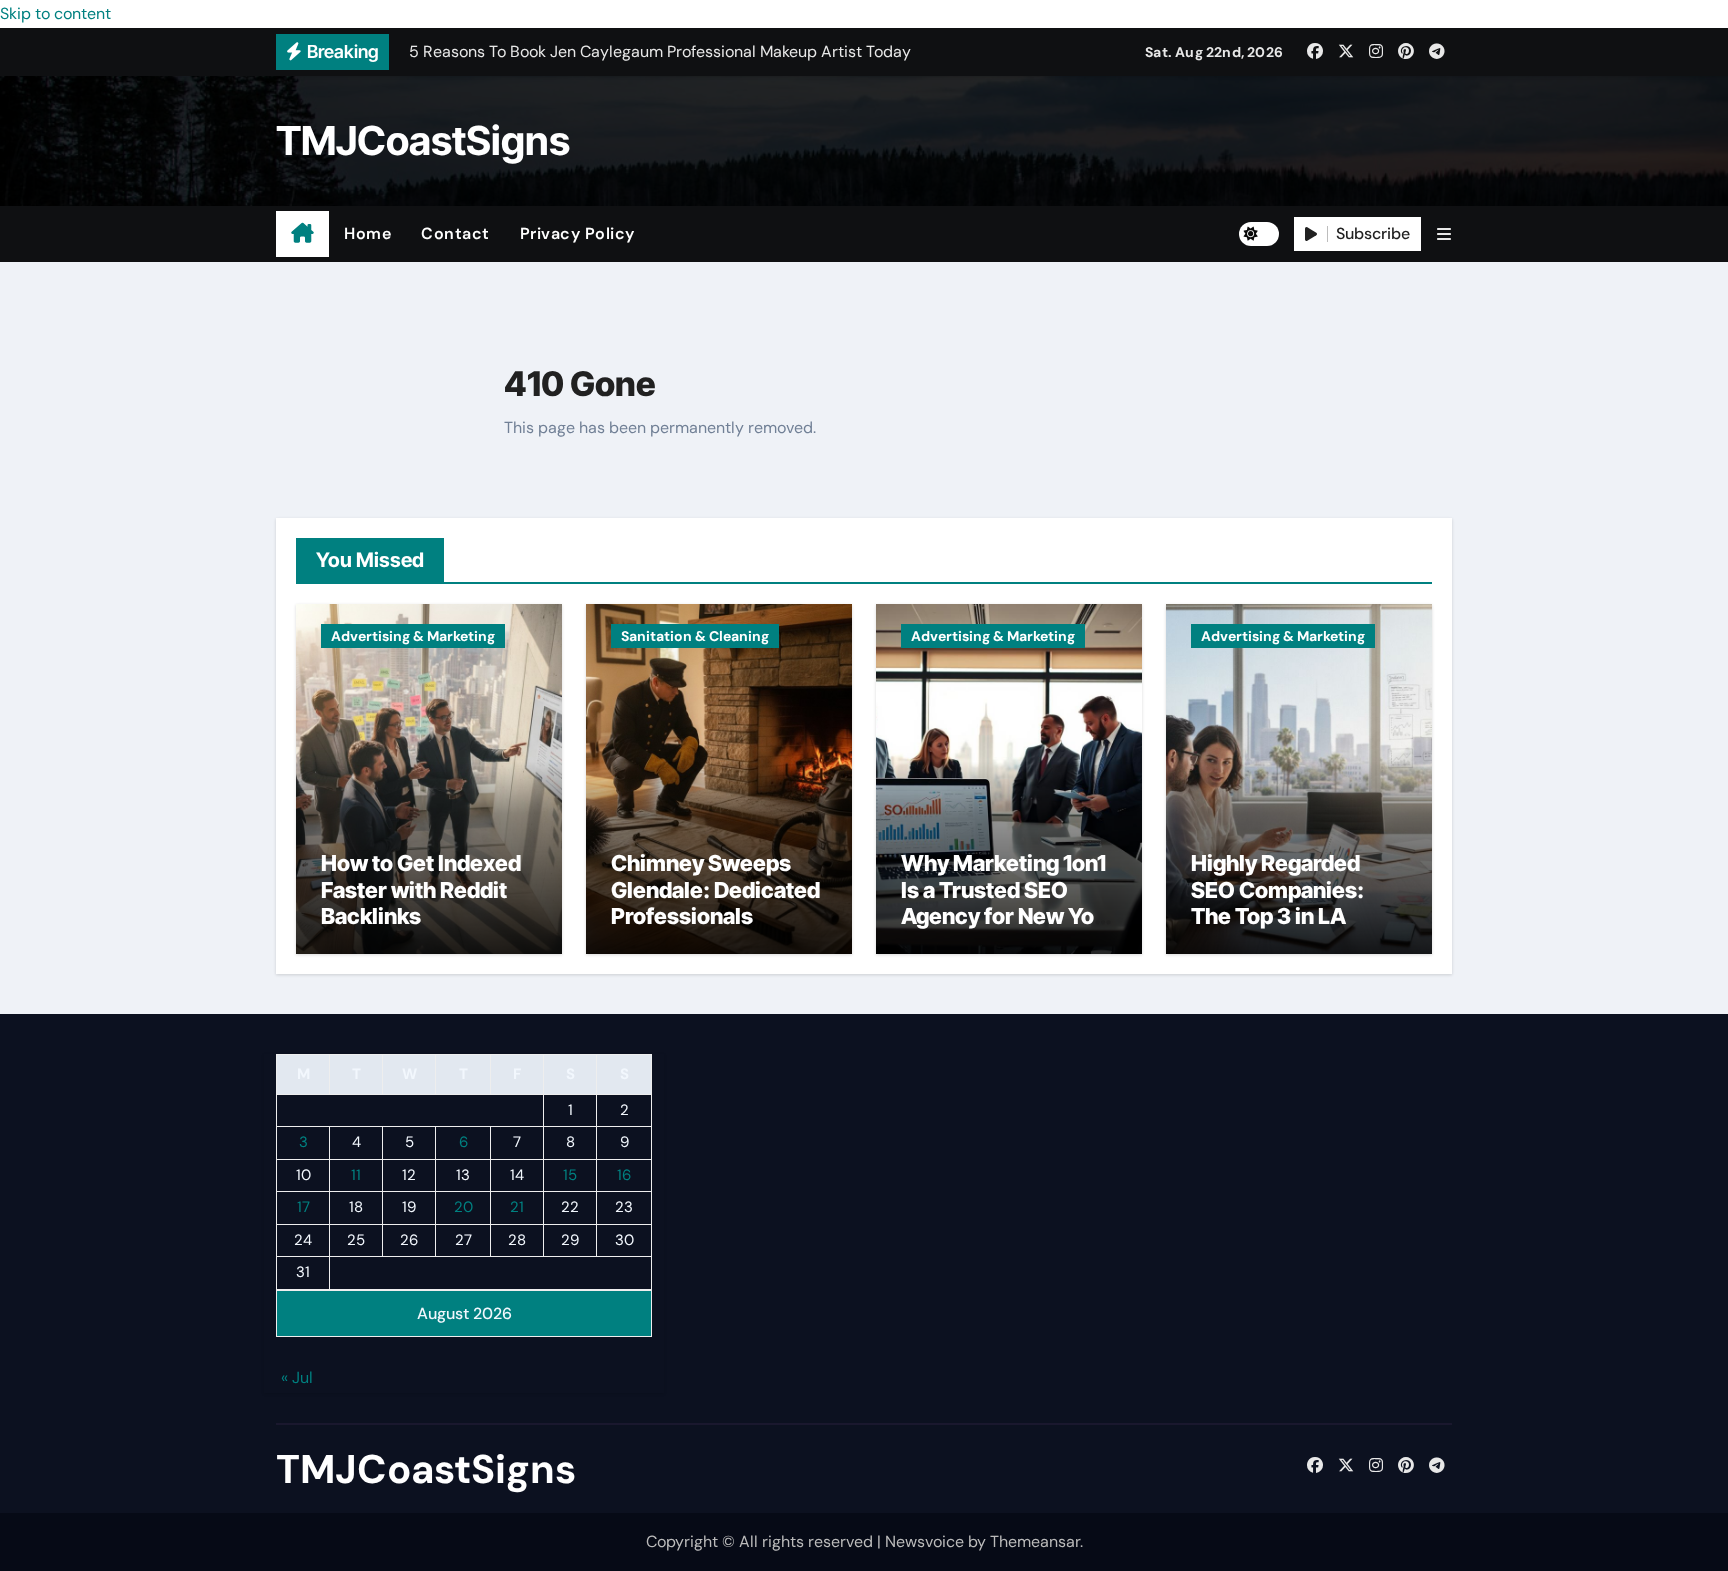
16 (624, 1175)
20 (463, 1208)
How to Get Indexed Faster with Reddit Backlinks (421, 889)
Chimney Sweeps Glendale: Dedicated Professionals (715, 889)
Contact (455, 233)
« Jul (297, 1378)
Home (367, 233)
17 (303, 1208)
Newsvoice (924, 1541)
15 (570, 1175)
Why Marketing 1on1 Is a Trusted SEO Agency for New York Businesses (1008, 902)
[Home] (302, 234)
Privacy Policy (577, 233)
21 (517, 1208)
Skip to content (55, 13)
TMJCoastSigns (423, 140)
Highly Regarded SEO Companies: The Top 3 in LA (1277, 889)
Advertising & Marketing (413, 636)
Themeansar (1035, 1541)
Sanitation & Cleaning (695, 636)
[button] (1444, 234)
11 (356, 1175)
